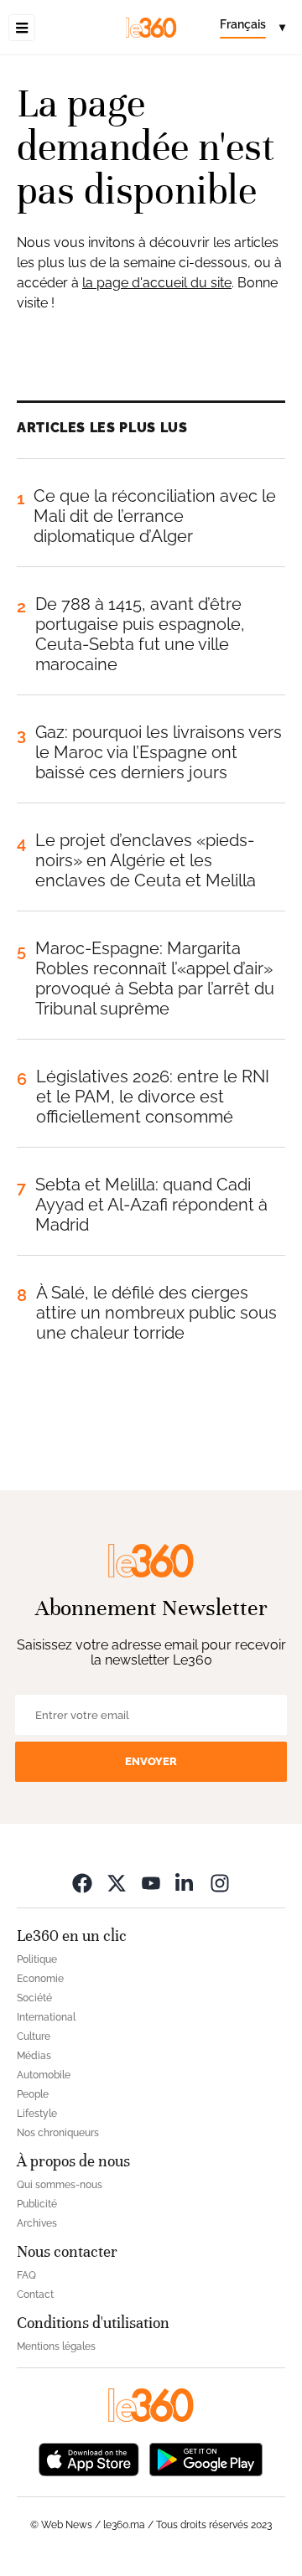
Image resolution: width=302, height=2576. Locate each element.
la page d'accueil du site (157, 283)
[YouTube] (151, 1883)
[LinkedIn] (185, 1883)
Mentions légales (56, 2346)
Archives (37, 2223)
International (46, 2017)
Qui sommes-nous (60, 2185)
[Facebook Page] (82, 1883)
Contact (35, 2295)
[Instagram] (220, 1883)
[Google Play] (206, 2458)
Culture (34, 2037)
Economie (40, 1979)
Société (34, 1998)
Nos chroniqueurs (58, 2133)
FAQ (26, 2275)
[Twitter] (117, 1883)
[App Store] (89, 2458)
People (33, 2094)
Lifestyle (37, 2114)
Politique (37, 1959)
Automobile (44, 2075)
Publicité (37, 2204)
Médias (34, 2056)
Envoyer (151, 1761)
